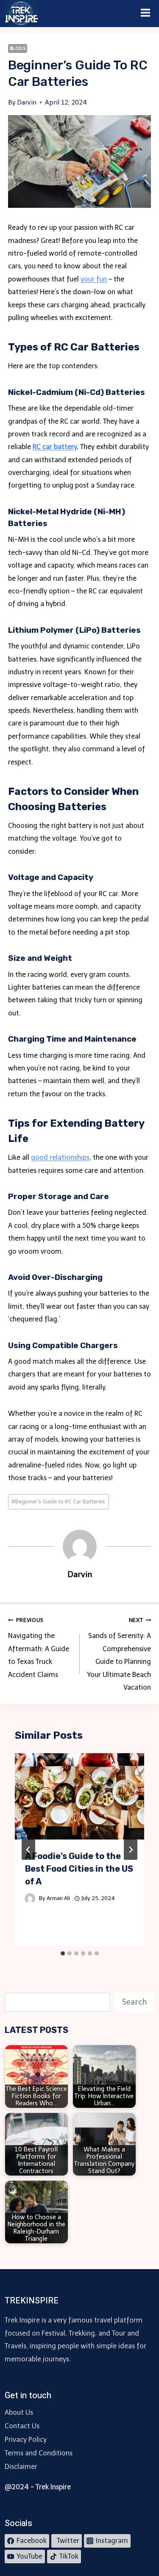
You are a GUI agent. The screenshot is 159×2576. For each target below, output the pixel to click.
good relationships (60, 1157)
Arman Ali (58, 1898)
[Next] (131, 1850)
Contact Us (22, 2426)
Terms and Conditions (39, 2453)
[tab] (63, 1953)
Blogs (18, 48)
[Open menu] (146, 14)
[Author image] (30, 1899)
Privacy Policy (26, 2439)
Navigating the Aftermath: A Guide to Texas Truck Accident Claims (39, 1648)
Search (134, 2002)
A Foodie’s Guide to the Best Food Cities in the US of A (79, 1869)
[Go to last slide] (28, 1850)
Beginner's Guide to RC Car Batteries (58, 1502)
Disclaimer (21, 2467)
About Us (19, 2412)
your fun (94, 279)
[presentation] (80, 1796)
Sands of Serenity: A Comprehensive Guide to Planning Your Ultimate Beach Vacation (119, 1654)
